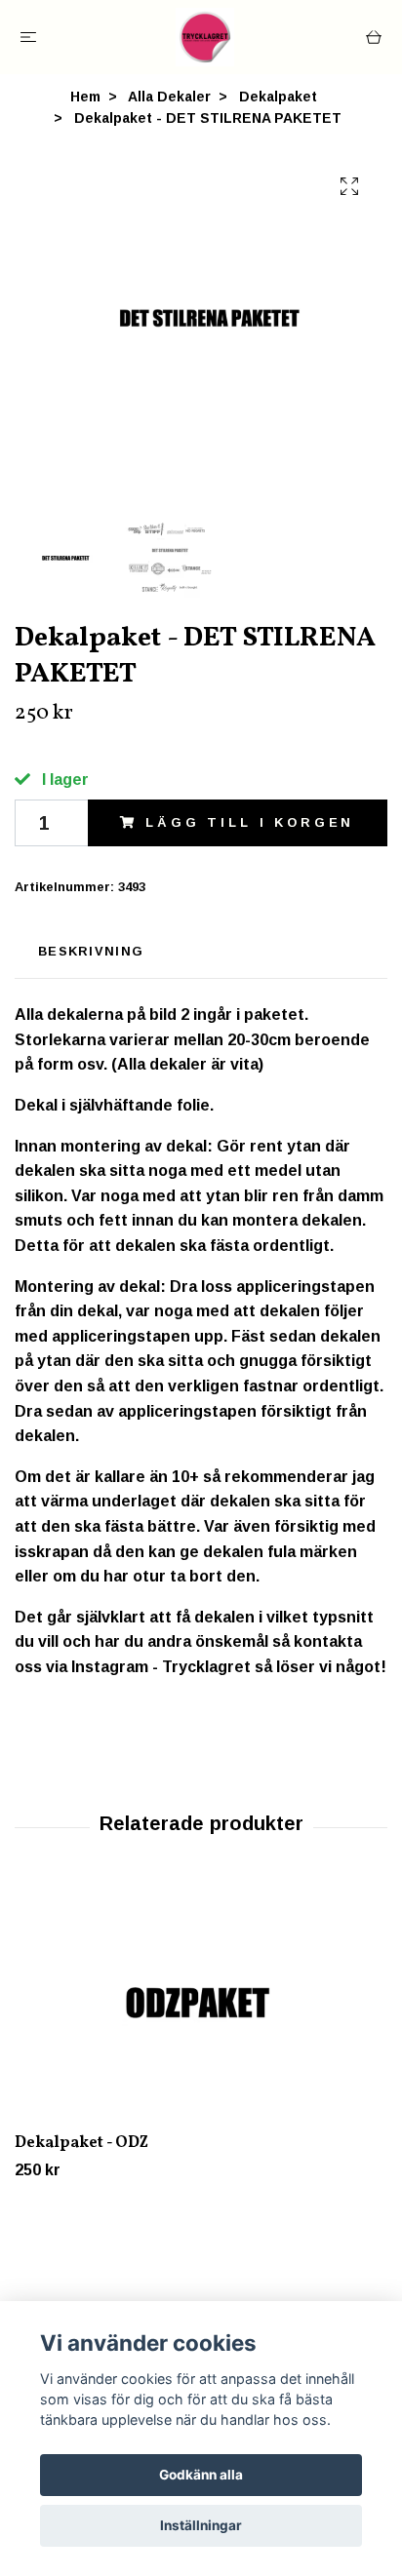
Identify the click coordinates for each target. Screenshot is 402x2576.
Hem (85, 97)
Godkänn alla (201, 2475)
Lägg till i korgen (250, 822)
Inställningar (201, 2525)
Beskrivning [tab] (91, 951)
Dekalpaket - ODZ (81, 2143)
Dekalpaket (278, 97)
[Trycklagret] (205, 37)
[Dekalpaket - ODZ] (201, 2004)
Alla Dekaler (169, 97)
